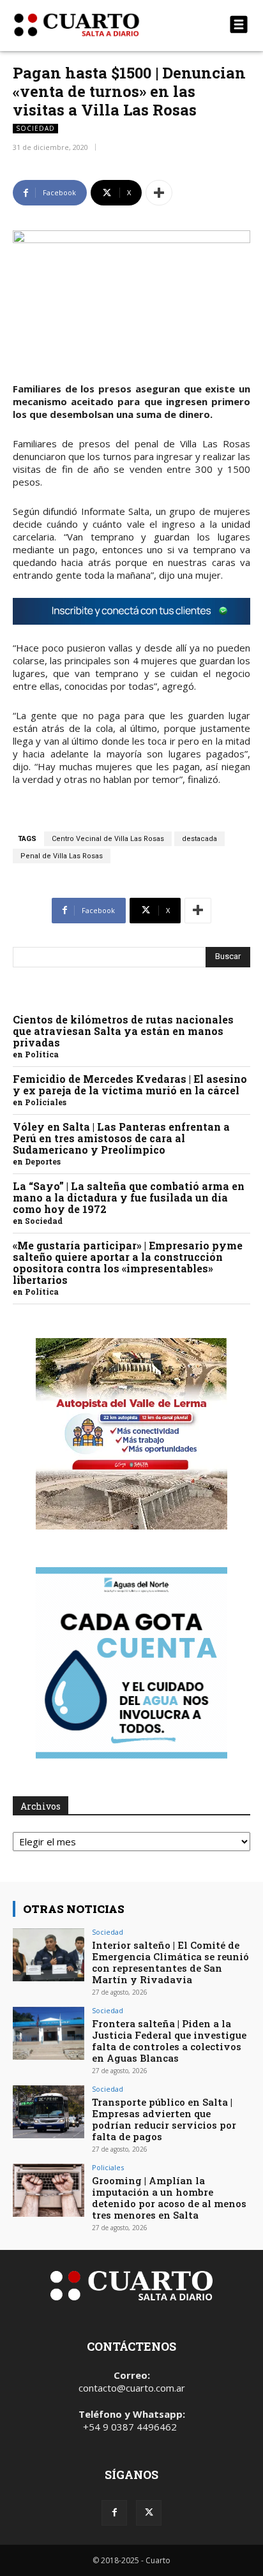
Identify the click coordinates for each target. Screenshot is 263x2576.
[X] (149, 2513)
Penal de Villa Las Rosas (62, 856)
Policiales (46, 1102)
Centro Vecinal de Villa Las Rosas (108, 839)
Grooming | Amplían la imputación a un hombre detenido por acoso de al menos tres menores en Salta (169, 2198)
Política (42, 1054)
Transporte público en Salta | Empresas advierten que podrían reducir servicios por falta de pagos (164, 2119)
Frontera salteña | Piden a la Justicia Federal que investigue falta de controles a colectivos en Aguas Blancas (169, 2041)
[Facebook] (114, 2513)
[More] (159, 193)
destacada (199, 839)
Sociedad (35, 128)
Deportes (43, 1161)
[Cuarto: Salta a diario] (96, 25)
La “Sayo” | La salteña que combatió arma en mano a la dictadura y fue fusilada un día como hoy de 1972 (129, 1197)
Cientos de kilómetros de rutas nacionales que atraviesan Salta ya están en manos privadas (123, 1031)
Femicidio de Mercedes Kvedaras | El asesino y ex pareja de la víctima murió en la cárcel (130, 1084)
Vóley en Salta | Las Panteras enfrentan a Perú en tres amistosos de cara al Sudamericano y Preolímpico (121, 1138)
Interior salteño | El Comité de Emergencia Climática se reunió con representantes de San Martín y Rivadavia (170, 1962)
